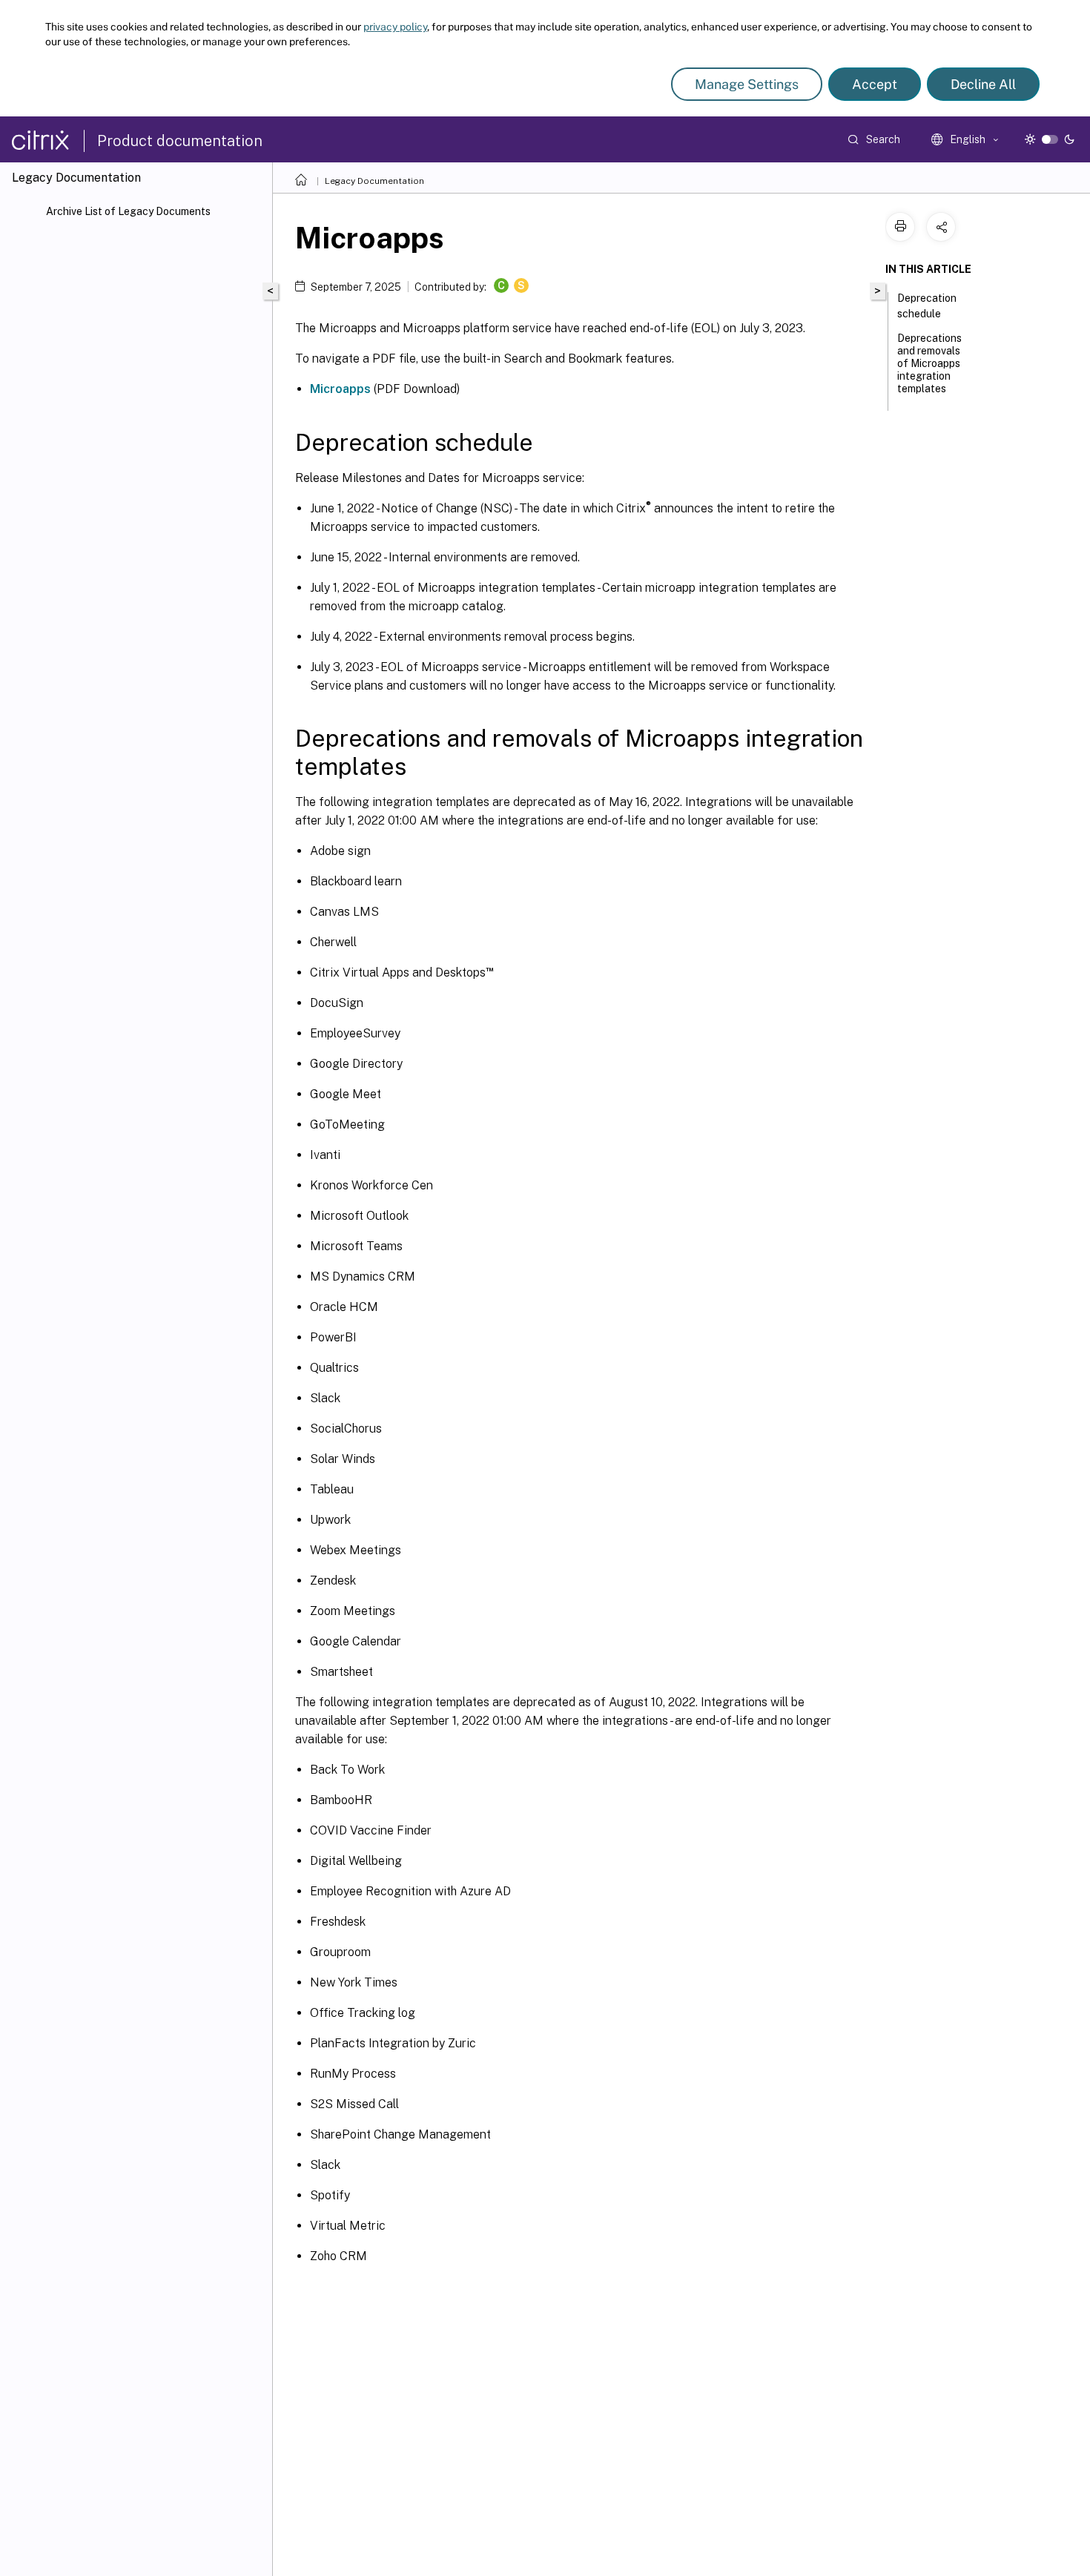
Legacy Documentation (374, 181)
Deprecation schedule (927, 306)
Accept (875, 84)
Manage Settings (747, 84)
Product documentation (180, 141)
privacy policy (395, 27)
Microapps (340, 389)
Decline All (983, 84)
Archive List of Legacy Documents (128, 211)
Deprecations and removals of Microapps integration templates (929, 363)
